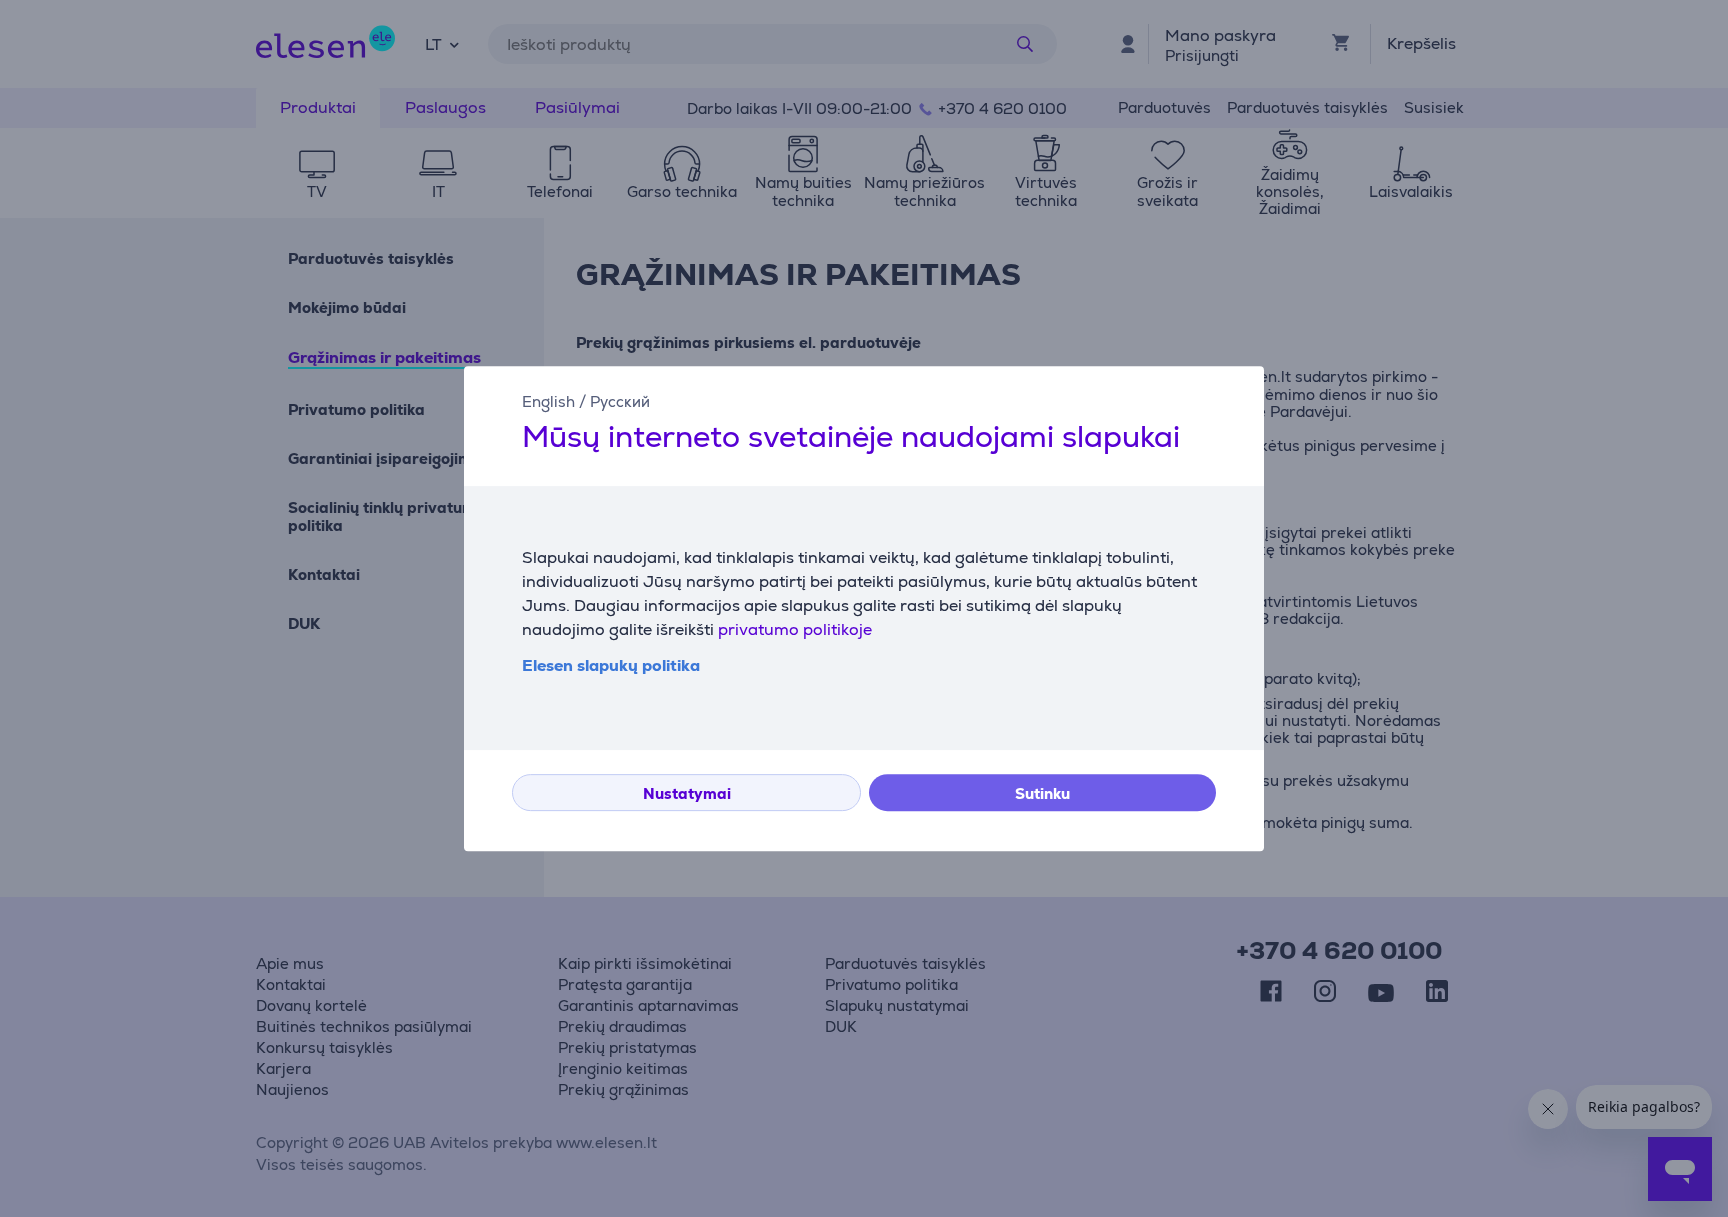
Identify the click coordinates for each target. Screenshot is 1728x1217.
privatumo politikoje (795, 629)
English (548, 401)
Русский (620, 401)
